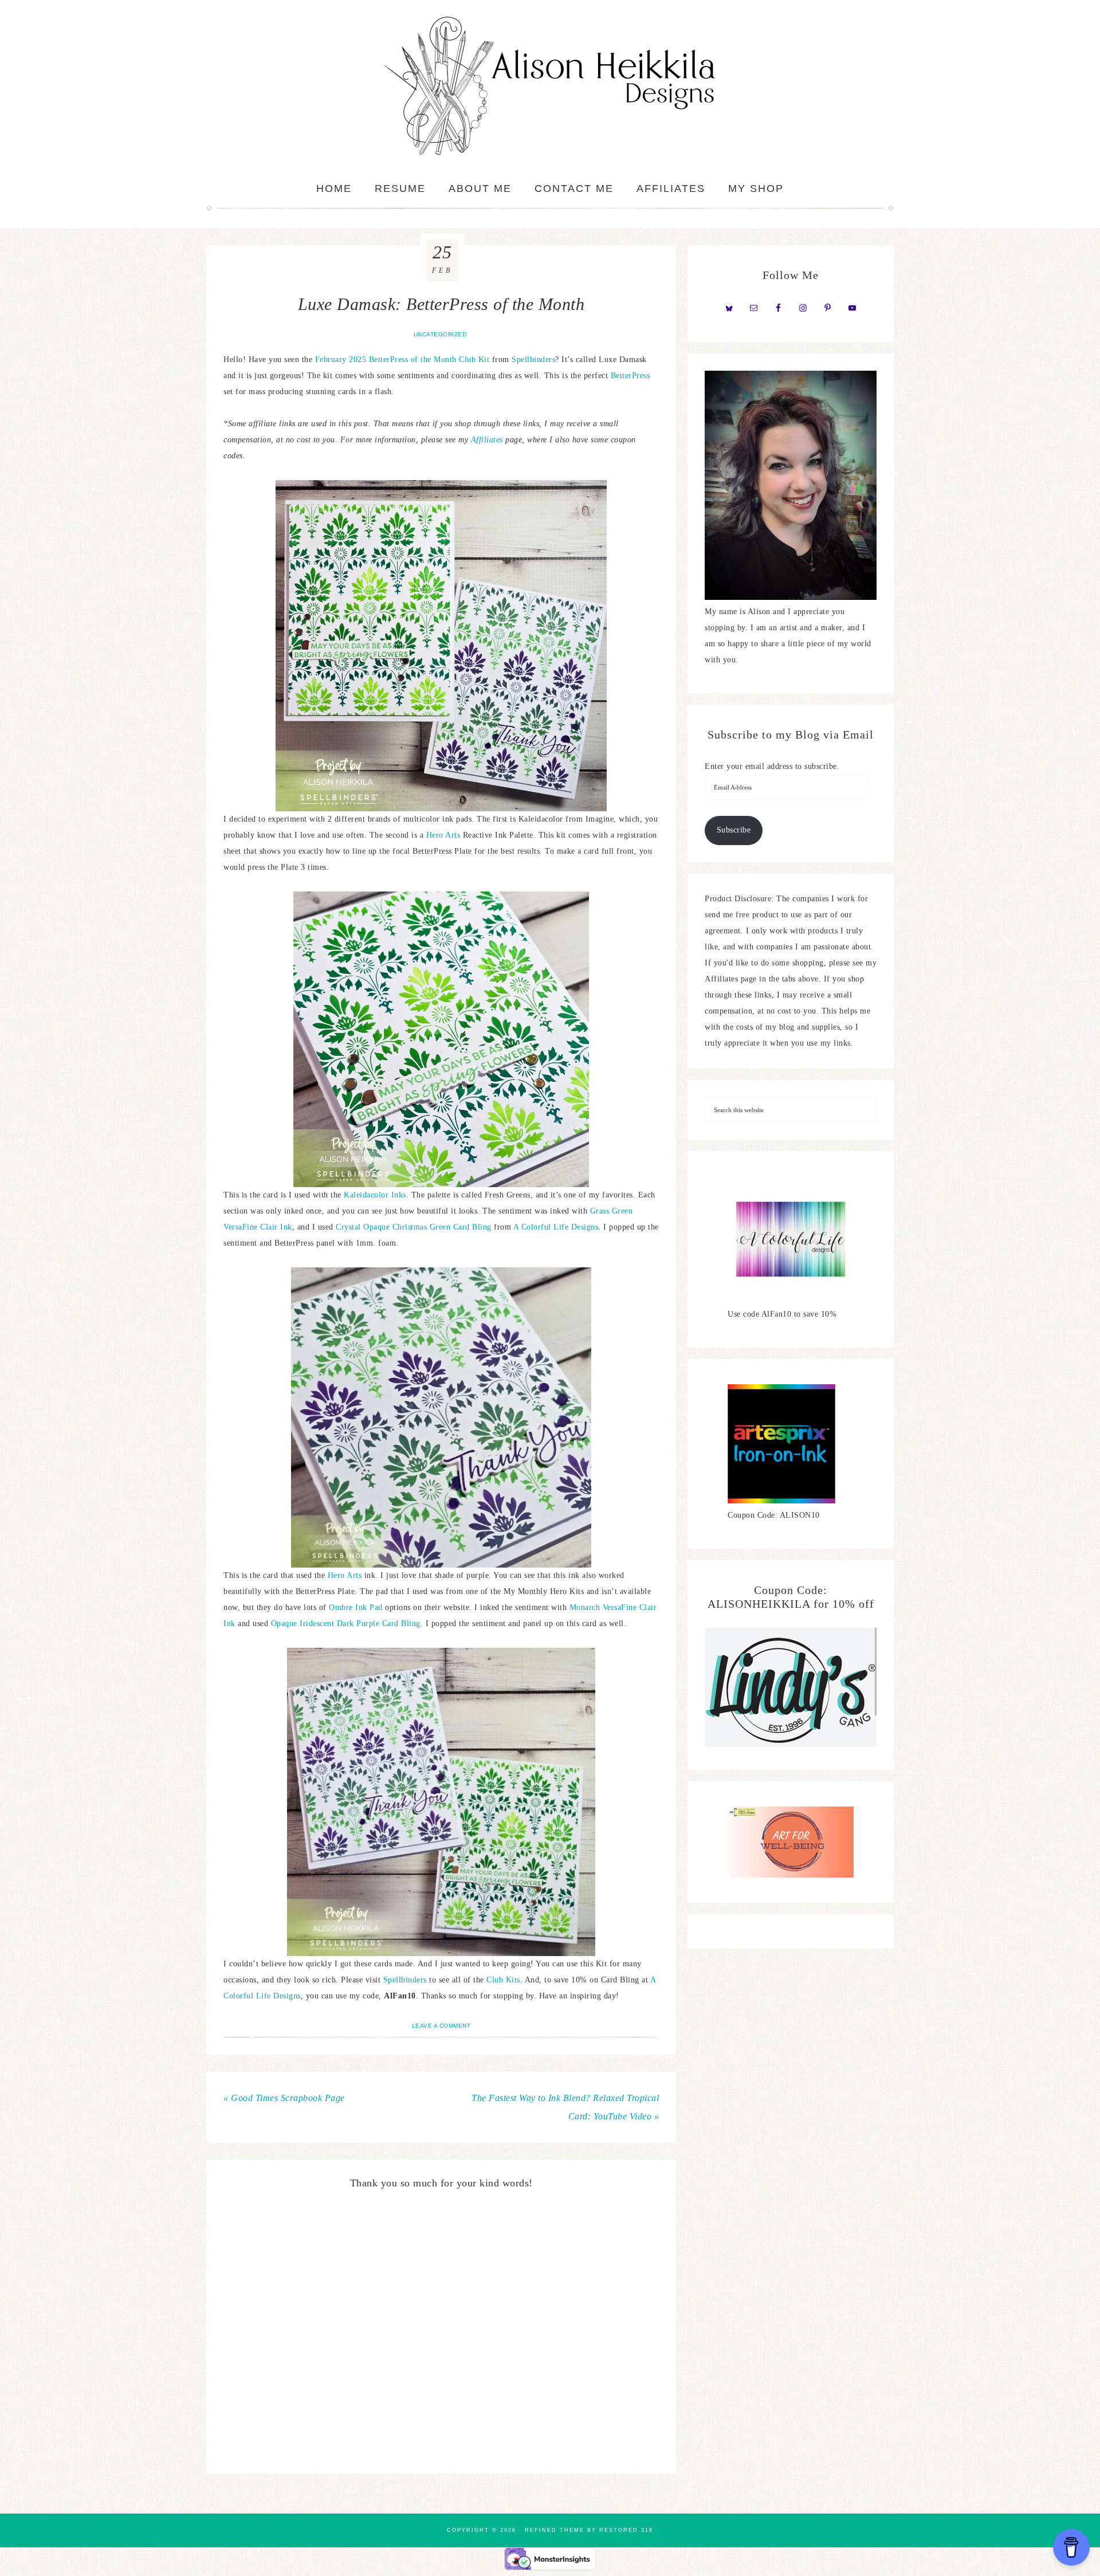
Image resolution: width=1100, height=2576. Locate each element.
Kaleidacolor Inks (375, 1195)
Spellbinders (533, 360)
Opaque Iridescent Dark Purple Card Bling (346, 1623)
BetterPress (630, 376)
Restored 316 (626, 2530)
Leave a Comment (441, 2026)
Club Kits (503, 1980)
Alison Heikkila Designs (550, 86)
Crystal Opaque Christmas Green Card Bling (414, 1227)
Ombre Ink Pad (356, 1607)
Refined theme (555, 2530)
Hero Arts (443, 835)
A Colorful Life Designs (556, 1227)
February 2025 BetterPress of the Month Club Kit (402, 360)
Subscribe (734, 830)
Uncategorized (440, 334)
